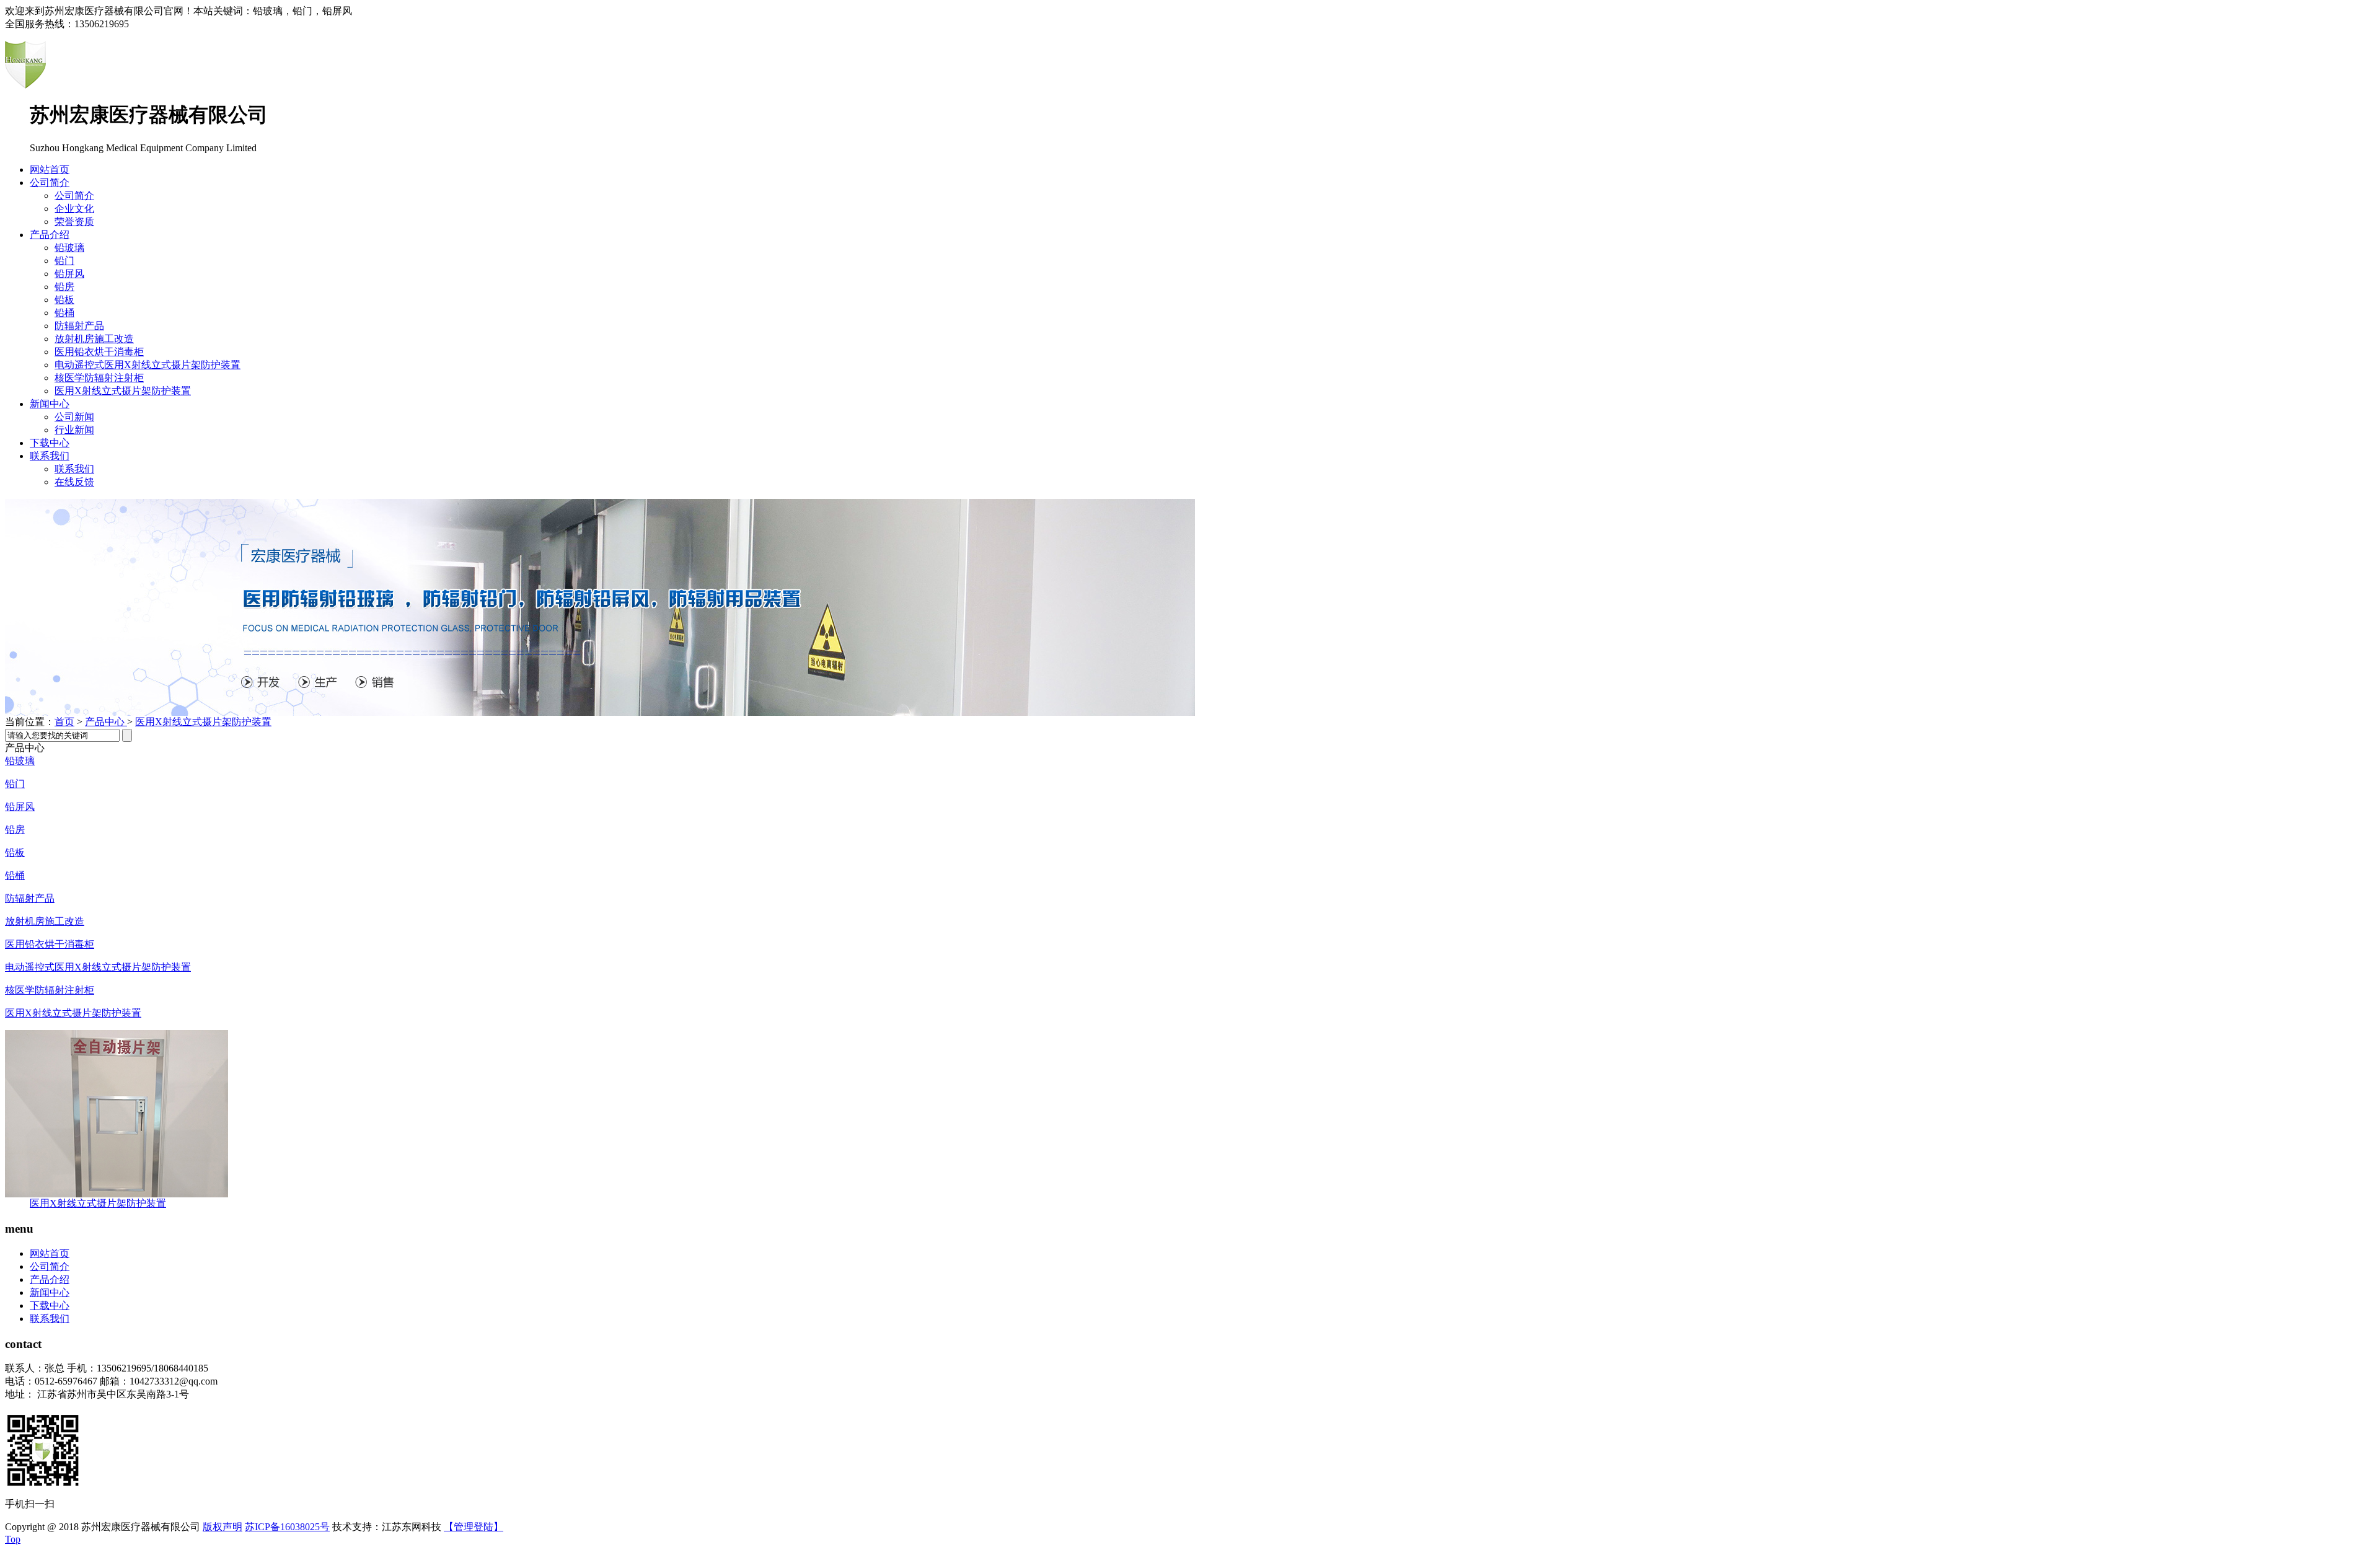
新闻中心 (50, 404)
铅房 (64, 287)
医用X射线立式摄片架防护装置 (123, 391)
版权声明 (223, 1527)
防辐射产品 (79, 326)
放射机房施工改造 (94, 339)
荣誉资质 (74, 222)
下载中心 (50, 443)
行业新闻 (74, 430)
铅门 (64, 261)
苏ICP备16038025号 (287, 1527)
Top (13, 1539)
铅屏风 (69, 274)
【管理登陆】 (474, 1527)
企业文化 (74, 209)
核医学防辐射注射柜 (99, 378)
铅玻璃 (69, 248)
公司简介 (50, 183)
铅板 (64, 300)
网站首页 (50, 170)
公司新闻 (74, 417)
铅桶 (64, 313)
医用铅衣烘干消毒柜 (99, 352)
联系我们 (50, 456)
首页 (64, 722)
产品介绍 (50, 235)
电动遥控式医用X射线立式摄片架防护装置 (148, 365)
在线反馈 (74, 482)
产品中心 (106, 722)
